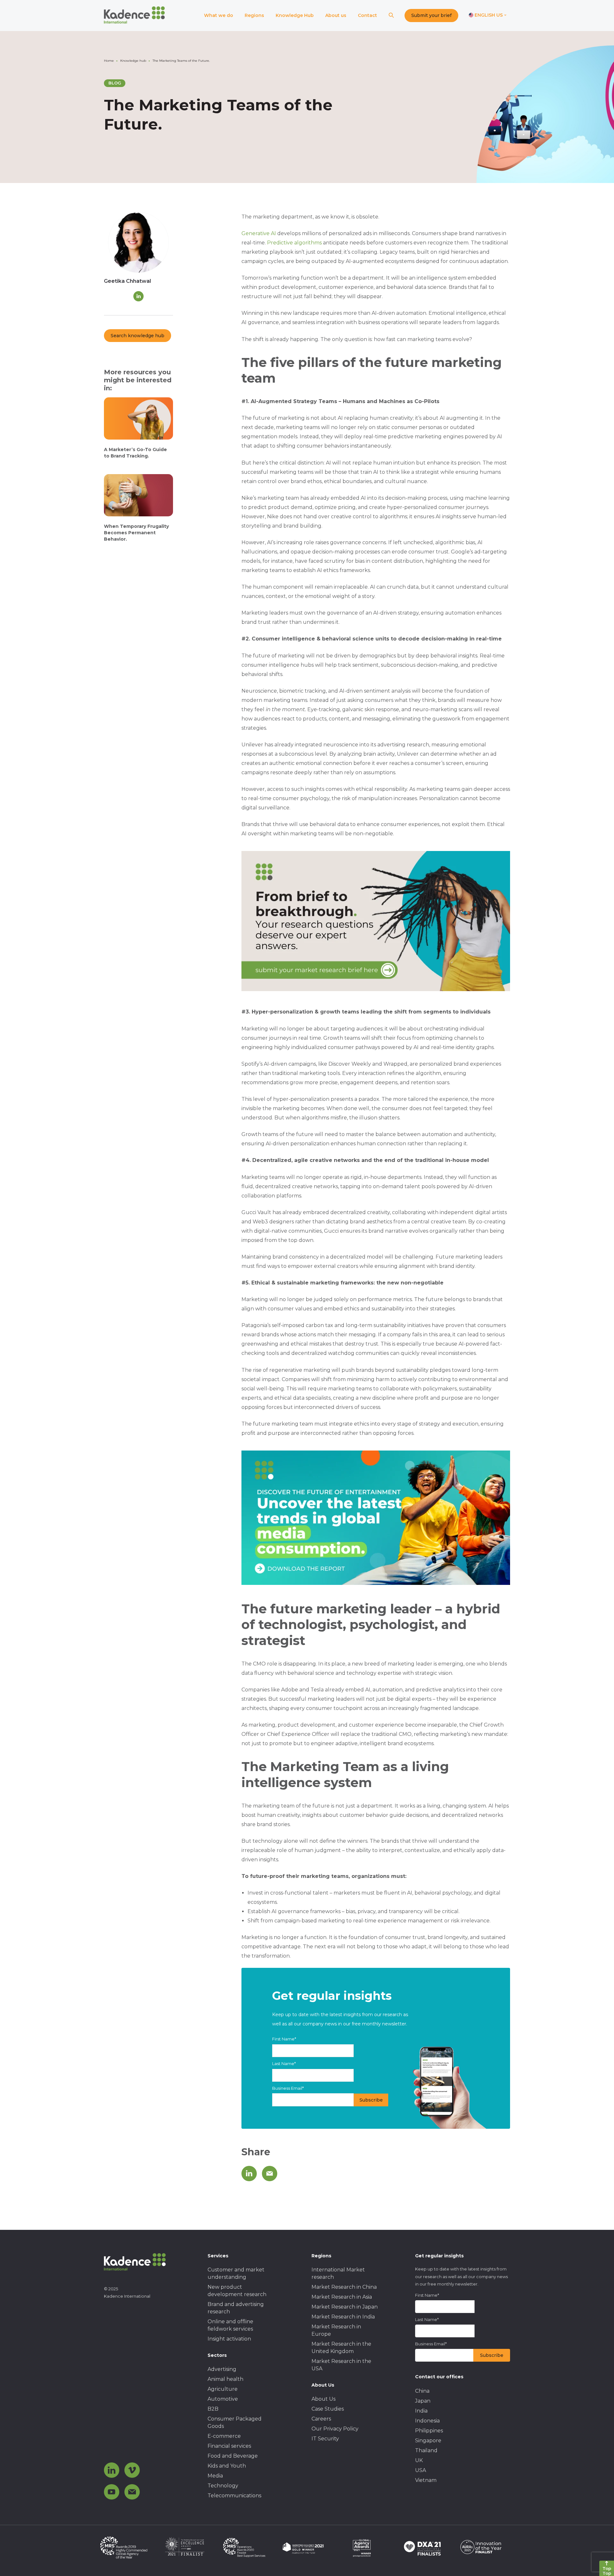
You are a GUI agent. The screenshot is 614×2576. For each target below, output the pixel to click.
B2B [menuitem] (213, 2409)
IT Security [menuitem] (325, 2439)
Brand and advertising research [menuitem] (236, 2308)
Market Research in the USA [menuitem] (341, 2365)
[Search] (391, 16)
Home (109, 61)
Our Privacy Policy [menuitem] (335, 2429)
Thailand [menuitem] (426, 2450)
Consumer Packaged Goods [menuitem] (235, 2422)
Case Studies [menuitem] (328, 2409)
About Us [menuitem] (323, 2399)
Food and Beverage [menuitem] (233, 2456)
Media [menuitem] (215, 2476)
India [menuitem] (421, 2411)
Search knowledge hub (138, 336)
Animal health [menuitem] (225, 2379)
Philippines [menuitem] (429, 2431)
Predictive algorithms (294, 243)
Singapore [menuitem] (428, 2441)
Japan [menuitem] (423, 2401)
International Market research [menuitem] (338, 2273)
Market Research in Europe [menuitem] (336, 2330)
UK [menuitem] (419, 2460)
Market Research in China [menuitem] (344, 2287)
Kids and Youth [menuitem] (227, 2466)
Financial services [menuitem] (229, 2446)
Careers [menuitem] (321, 2419)
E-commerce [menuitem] (224, 2436)
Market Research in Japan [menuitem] (345, 2307)
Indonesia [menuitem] (427, 2421)
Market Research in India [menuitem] (343, 2317)
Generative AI (259, 233)
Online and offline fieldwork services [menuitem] (230, 2325)
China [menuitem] (422, 2391)
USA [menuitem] (421, 2470)
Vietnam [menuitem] (426, 2480)
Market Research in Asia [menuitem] (342, 2297)
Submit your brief (431, 15)
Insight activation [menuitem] (229, 2339)
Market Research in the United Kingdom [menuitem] (341, 2348)
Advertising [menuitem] (222, 2369)
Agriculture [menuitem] (223, 2389)
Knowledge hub (133, 61)
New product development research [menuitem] (237, 2291)
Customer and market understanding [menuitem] (236, 2273)
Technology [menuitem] (223, 2486)
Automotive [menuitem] (223, 2399)
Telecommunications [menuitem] (234, 2496)
